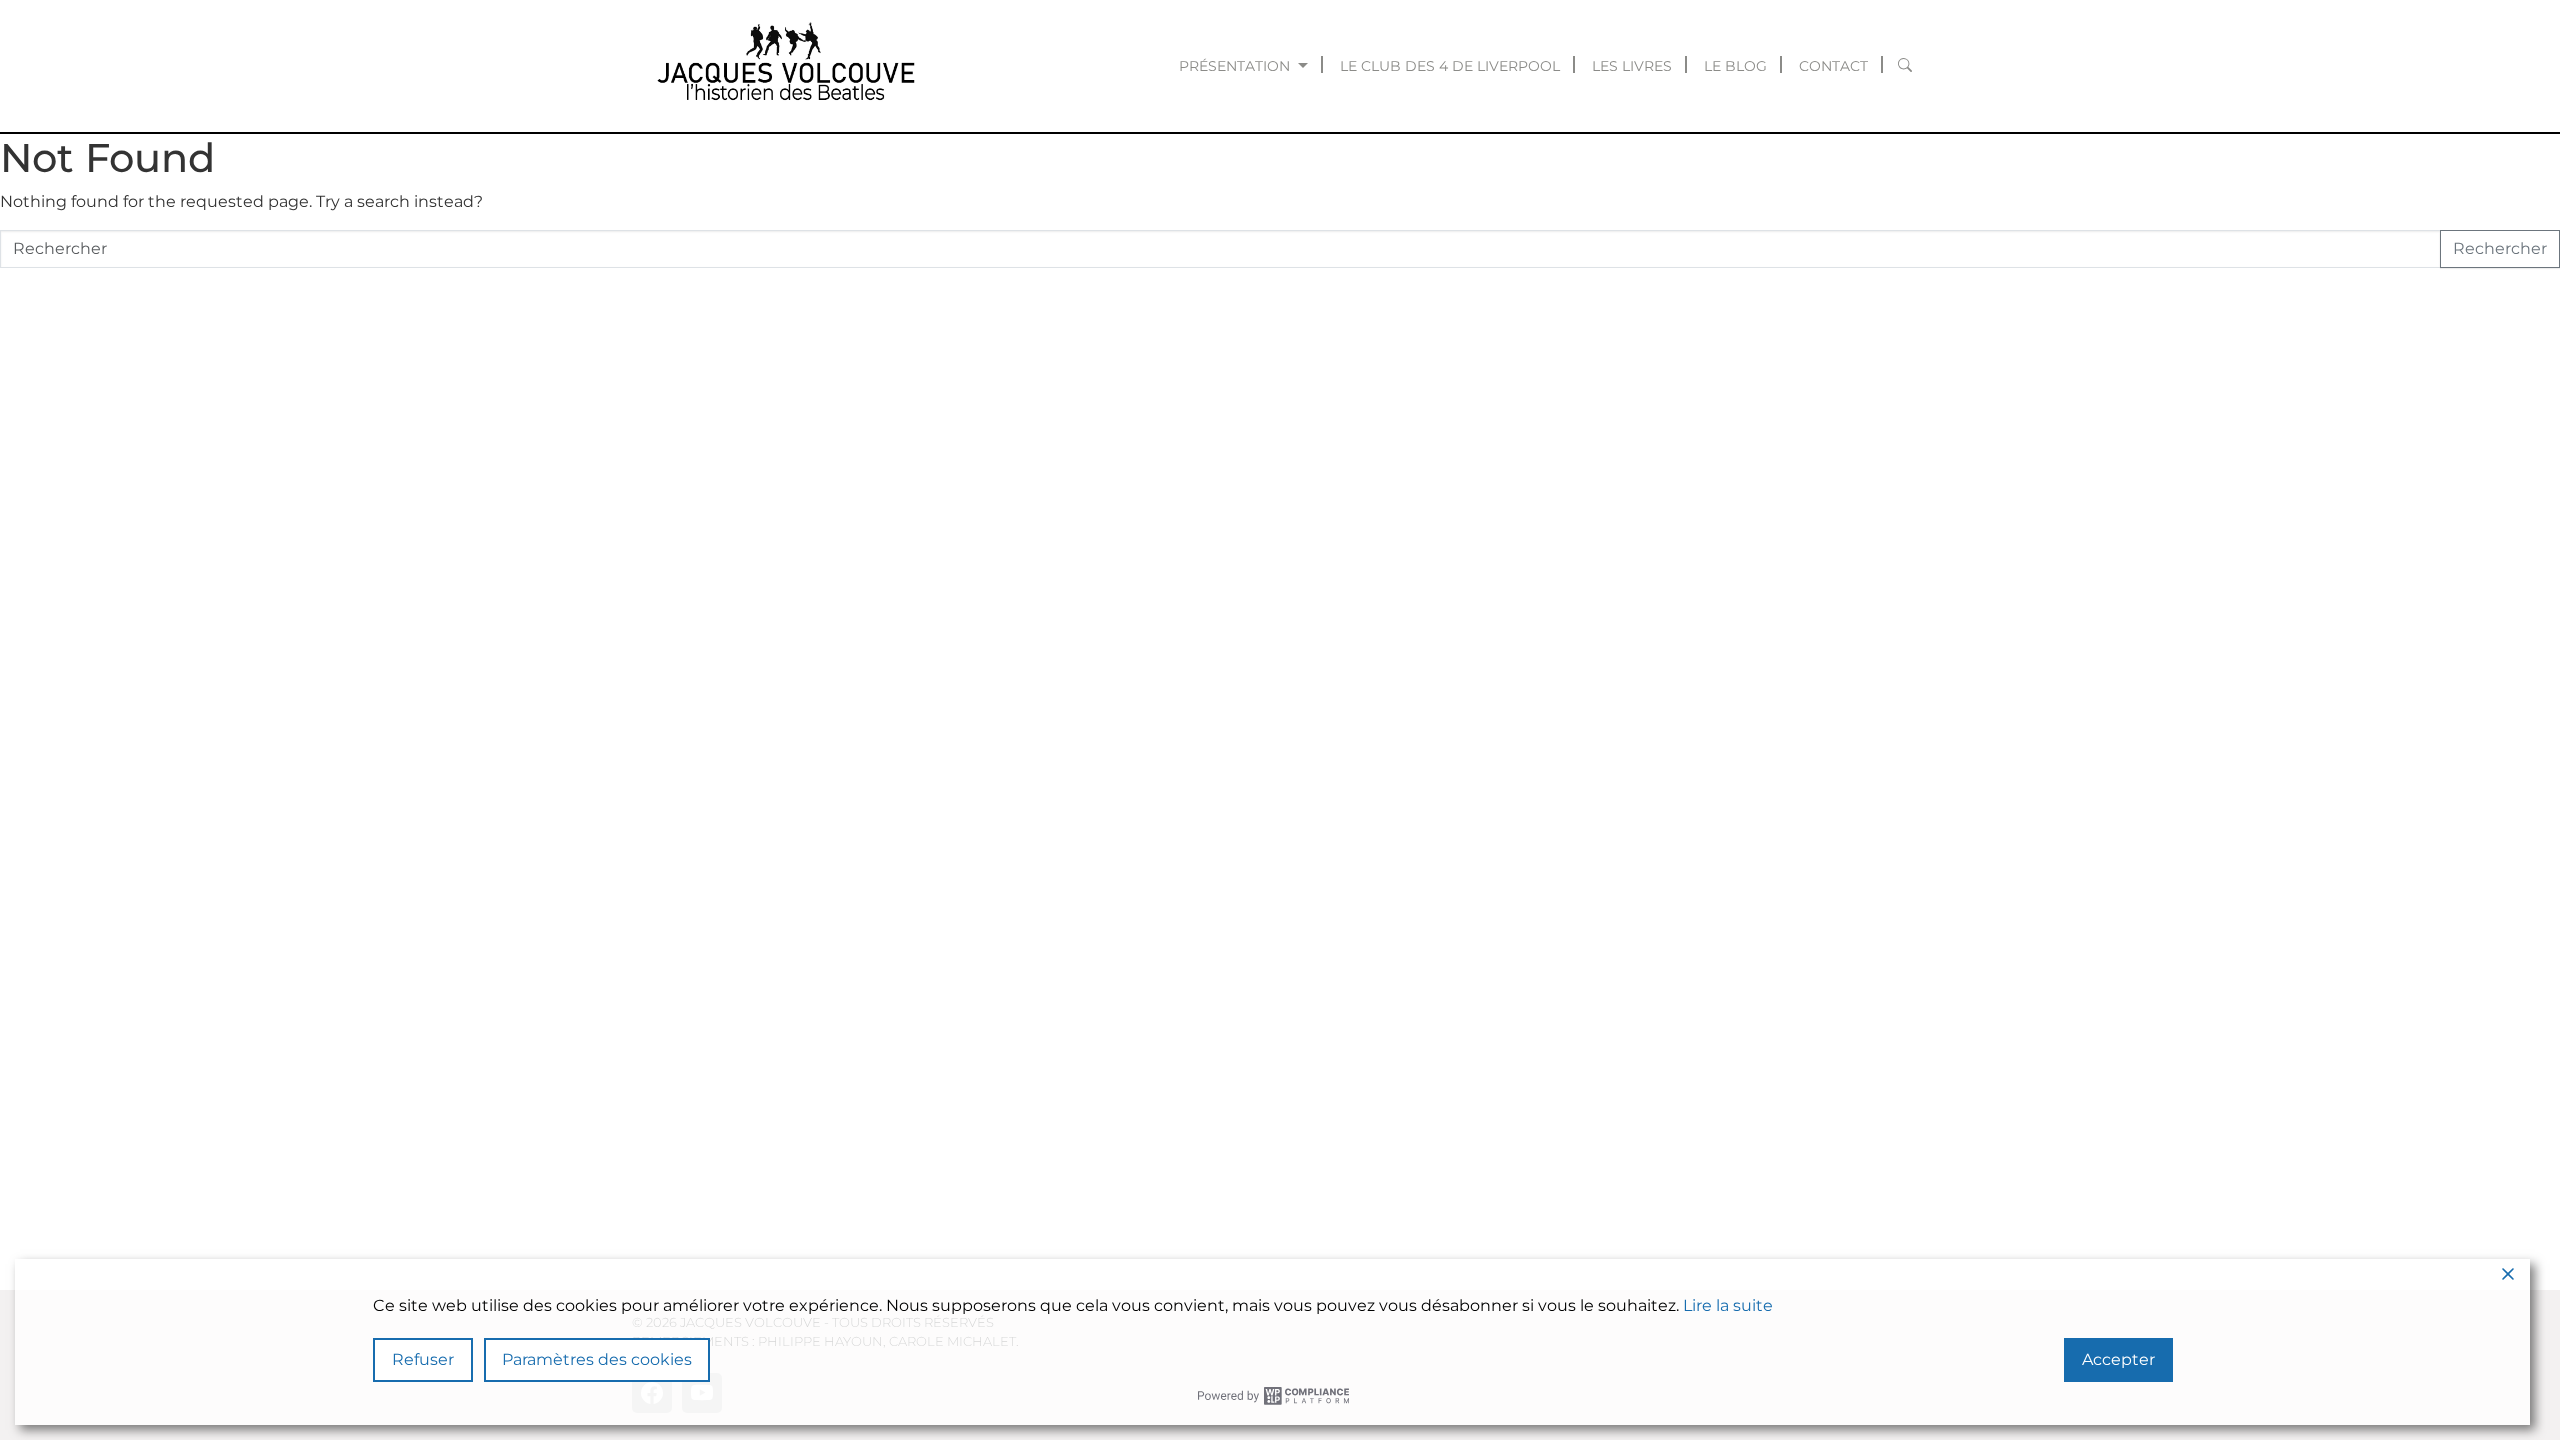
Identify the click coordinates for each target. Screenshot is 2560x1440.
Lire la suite (1728, 1305)
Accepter (2118, 1359)
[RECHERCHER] (1905, 66)
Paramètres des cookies (597, 1359)
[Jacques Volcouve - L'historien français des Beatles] (782, 66)
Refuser (423, 1359)
